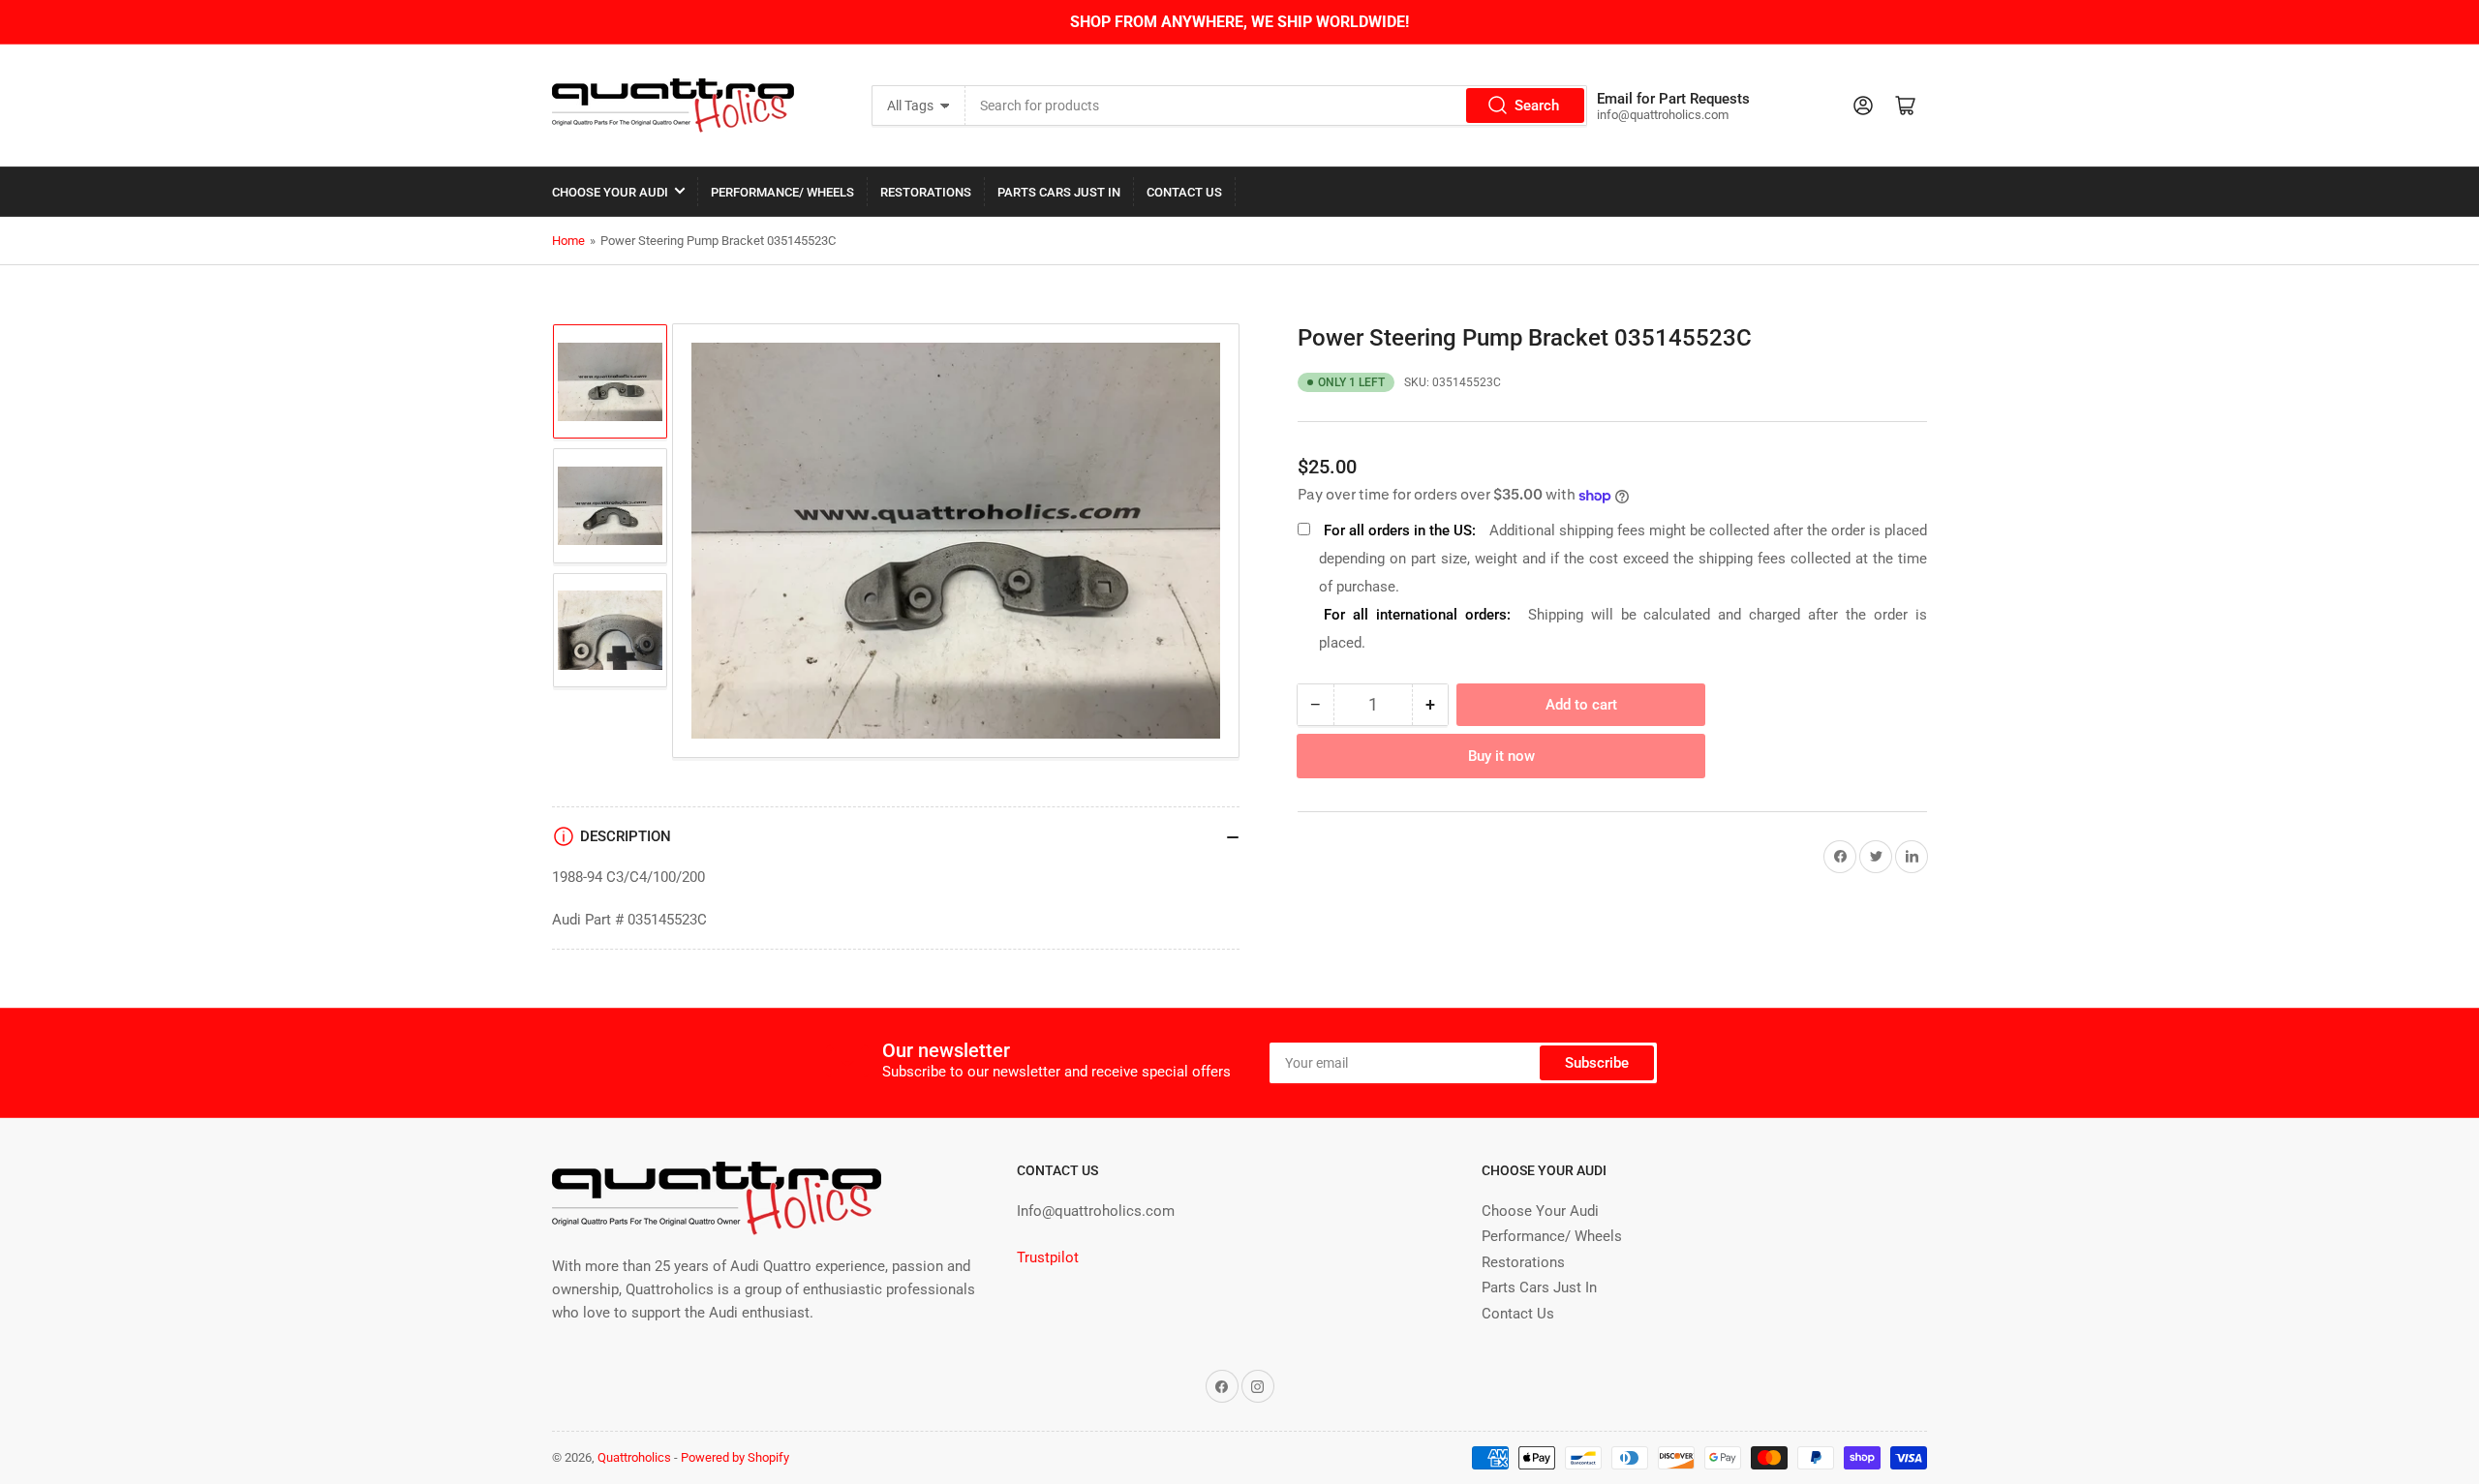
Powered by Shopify (735, 1457)
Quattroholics (634, 1457)
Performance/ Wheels (782, 192)
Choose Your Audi (610, 192)
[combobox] (1276, 106)
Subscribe (1597, 1063)
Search (1537, 106)
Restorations (926, 192)
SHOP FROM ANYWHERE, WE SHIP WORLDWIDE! (1239, 22)
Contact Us (1184, 192)
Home (568, 241)
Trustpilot (1048, 1257)
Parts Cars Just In (1059, 192)
